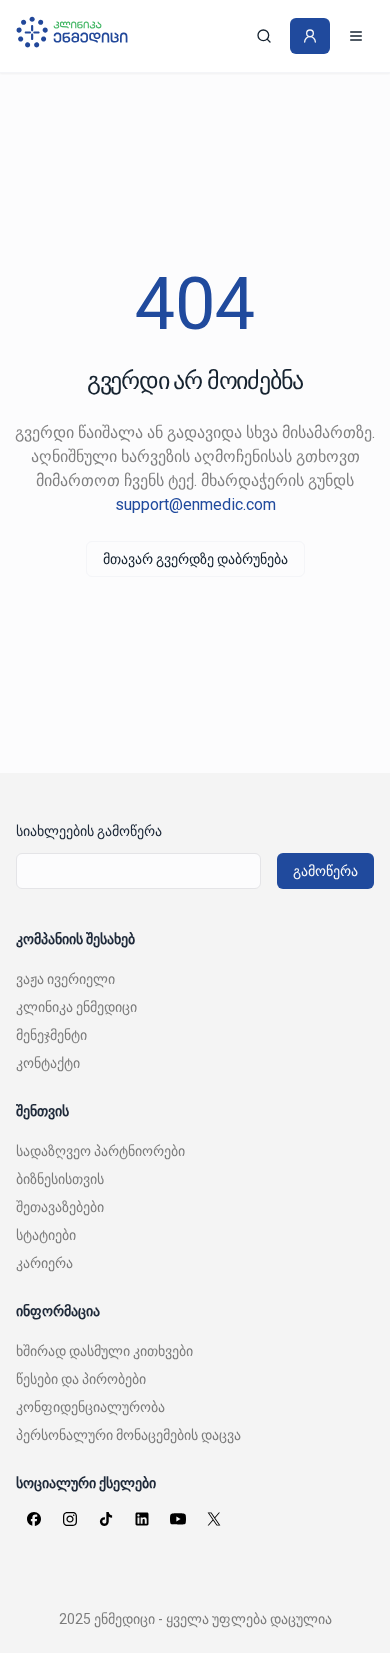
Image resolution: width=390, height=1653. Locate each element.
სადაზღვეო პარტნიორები (100, 1151)
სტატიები (46, 1235)
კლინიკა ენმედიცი (76, 1007)
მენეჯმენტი (51, 1035)
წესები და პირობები (81, 1379)
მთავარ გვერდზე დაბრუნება (195, 559)
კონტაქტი (48, 1063)
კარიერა (44, 1263)
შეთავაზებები (60, 1207)
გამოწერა (325, 871)
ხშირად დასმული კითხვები (104, 1351)
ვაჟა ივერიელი (65, 979)
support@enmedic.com (195, 504)
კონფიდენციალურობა (90, 1407)
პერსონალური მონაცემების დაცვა (128, 1435)
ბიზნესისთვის (60, 1179)
